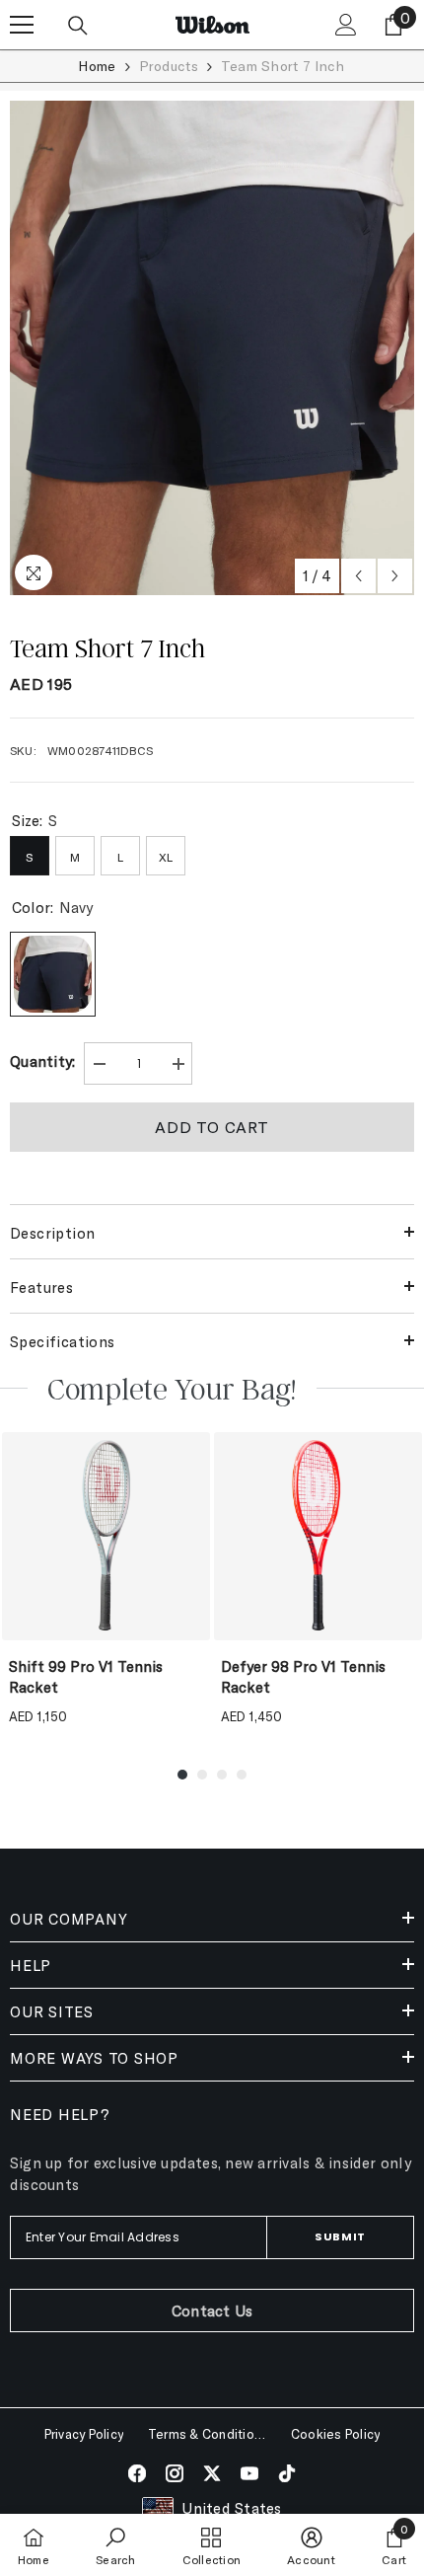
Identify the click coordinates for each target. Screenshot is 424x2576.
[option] (212, 348)
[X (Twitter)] (212, 2473)
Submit (340, 2236)
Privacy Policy (84, 2434)
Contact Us (212, 2311)
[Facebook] (137, 2473)
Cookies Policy (335, 2434)
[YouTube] (249, 2473)
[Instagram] (175, 2473)
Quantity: (43, 1061)
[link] (115, 2545)
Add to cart (212, 1127)
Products (169, 66)
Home (97, 66)
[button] (358, 576)
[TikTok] (287, 2473)
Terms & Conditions (207, 2434)
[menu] (22, 25)
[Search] (78, 26)
